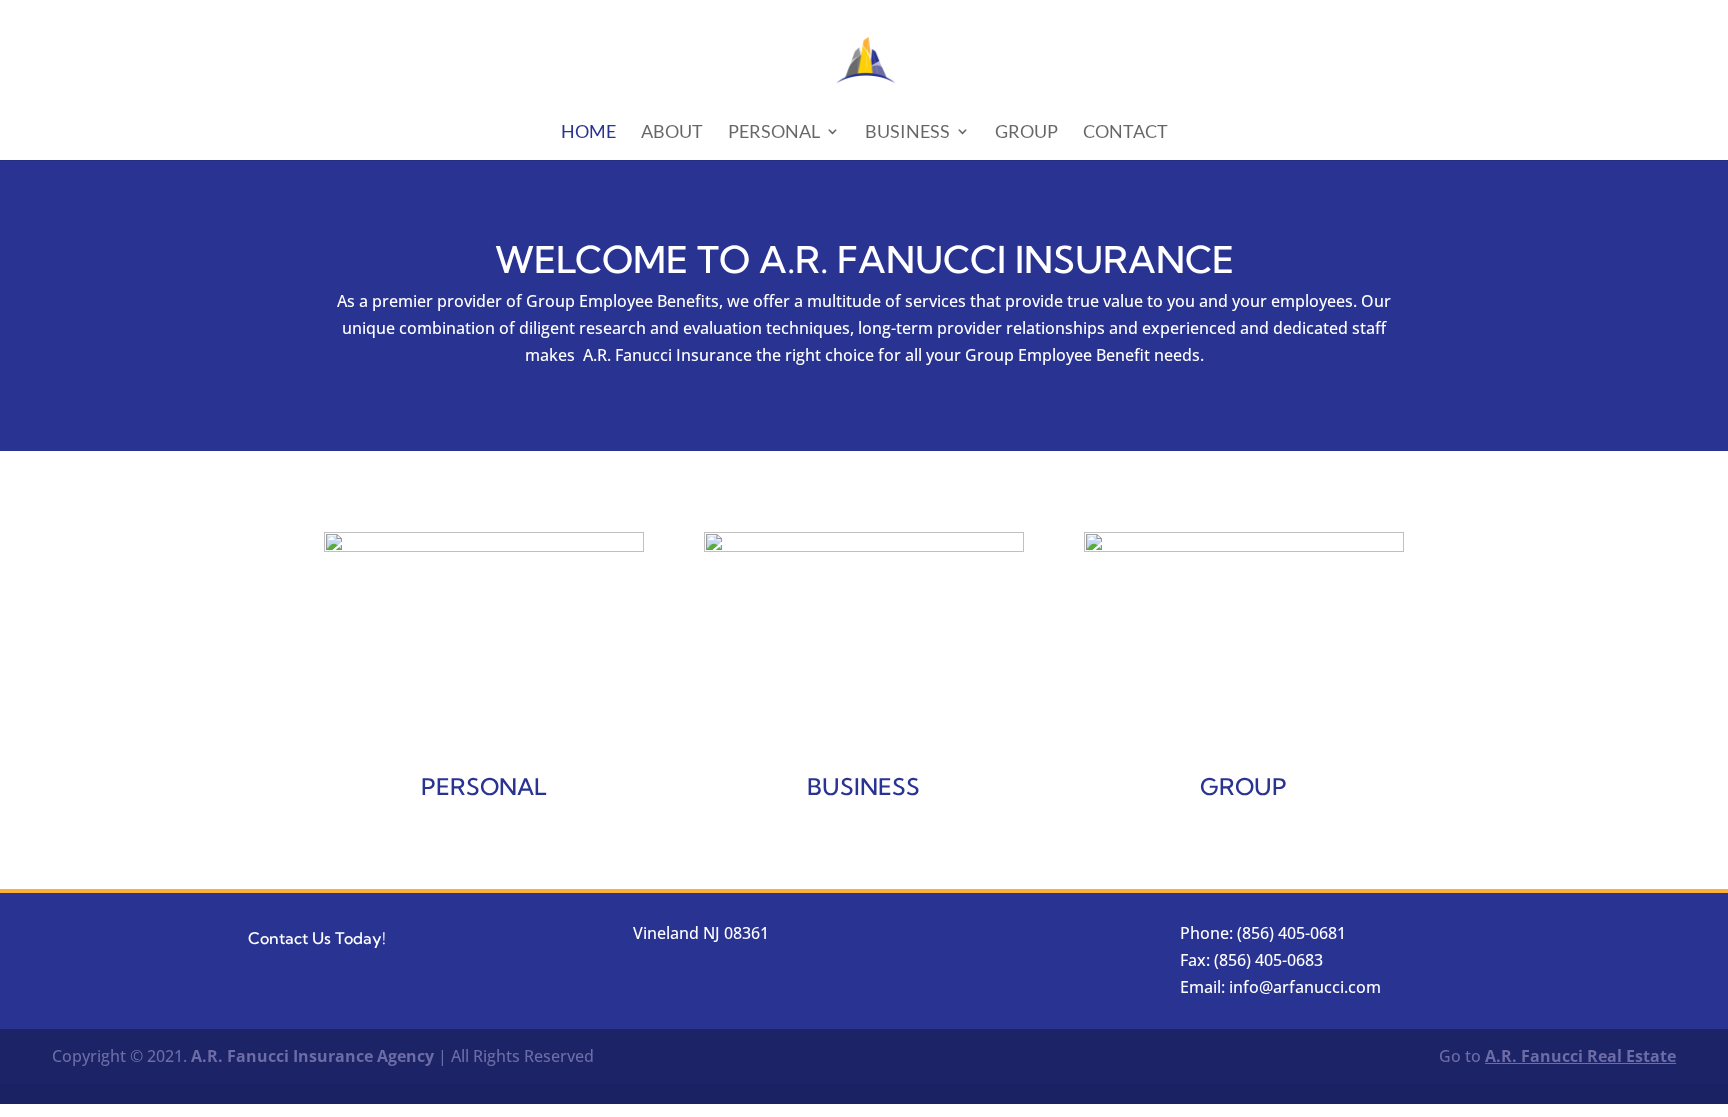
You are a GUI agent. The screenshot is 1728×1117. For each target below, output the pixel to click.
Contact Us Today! (317, 938)
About (672, 133)
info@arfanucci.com (1305, 987)
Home (588, 133)
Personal (774, 133)
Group (1026, 133)
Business (907, 133)
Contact (1125, 133)
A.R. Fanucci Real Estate (1580, 1056)
